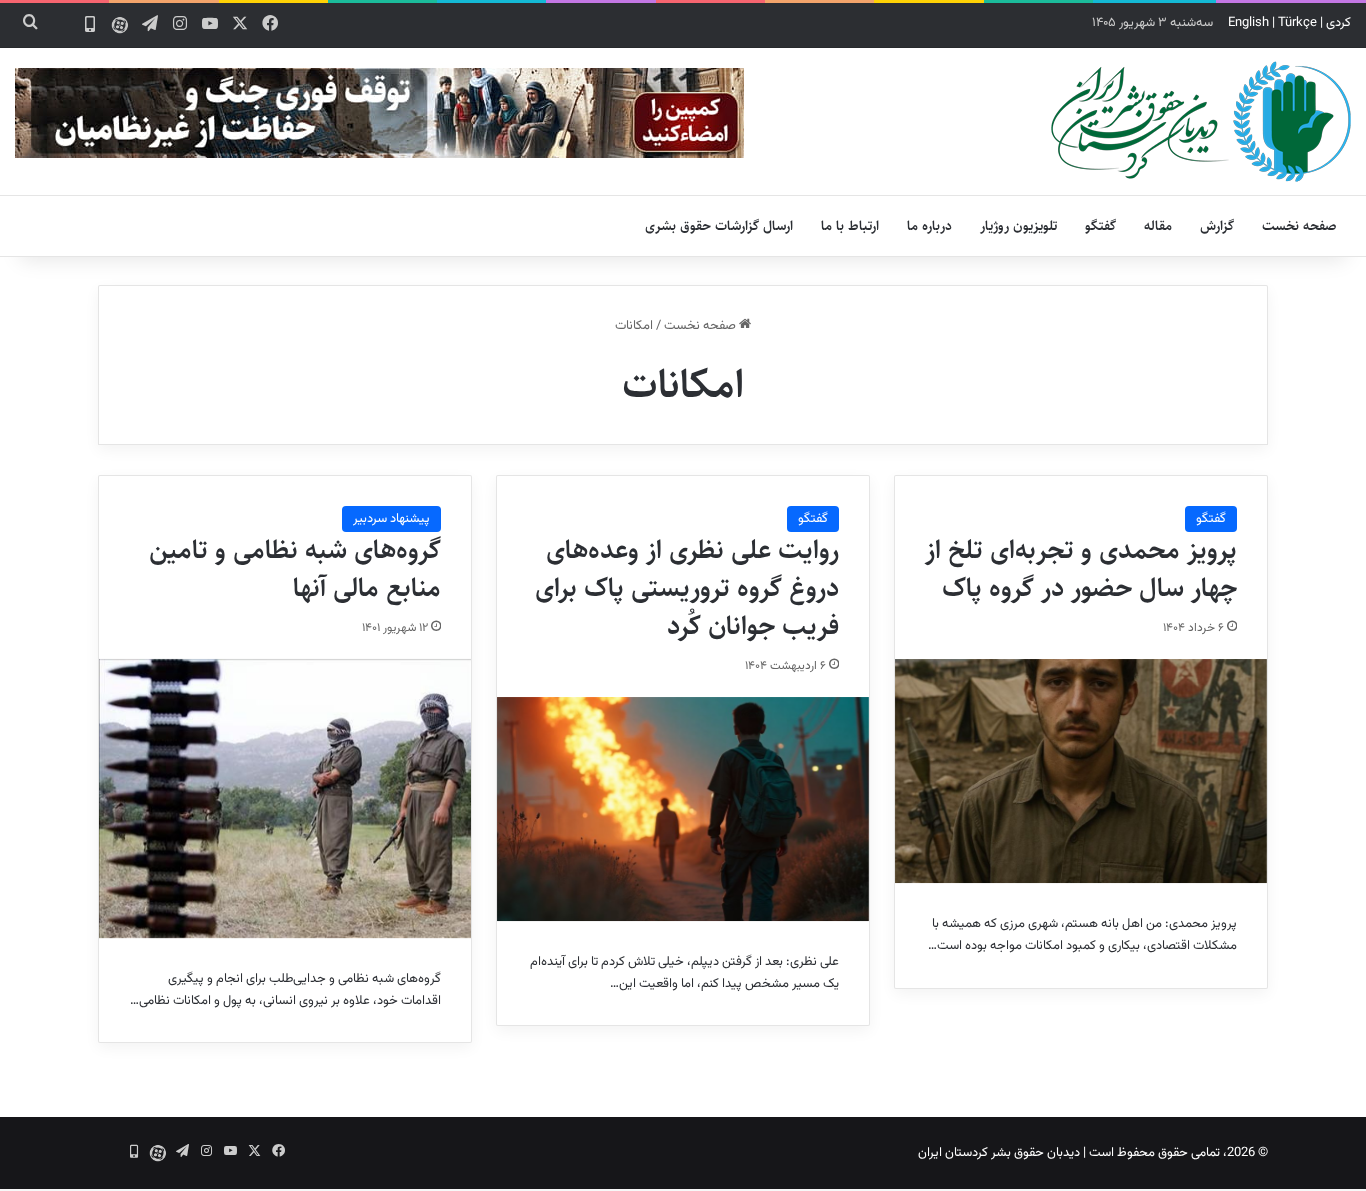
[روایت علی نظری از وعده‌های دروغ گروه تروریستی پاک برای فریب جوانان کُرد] (683, 809)
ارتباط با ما (850, 226)
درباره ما (929, 226)
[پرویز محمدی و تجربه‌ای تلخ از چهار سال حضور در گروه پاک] (1081, 771)
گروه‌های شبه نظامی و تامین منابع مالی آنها (295, 569)
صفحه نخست (1299, 226)
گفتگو (1100, 226)
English (1248, 23)
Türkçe (1297, 23)
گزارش (1217, 226)
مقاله (1158, 226)
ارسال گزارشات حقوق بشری (719, 226)
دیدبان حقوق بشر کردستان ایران (999, 1153)
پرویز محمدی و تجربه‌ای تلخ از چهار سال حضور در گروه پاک (1081, 569)
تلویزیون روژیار (1018, 226)
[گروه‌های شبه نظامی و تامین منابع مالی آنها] (285, 798)
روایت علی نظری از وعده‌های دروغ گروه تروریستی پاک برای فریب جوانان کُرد (687, 588)
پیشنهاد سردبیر (391, 519)
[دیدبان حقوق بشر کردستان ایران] (1201, 121)
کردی (1338, 23)
